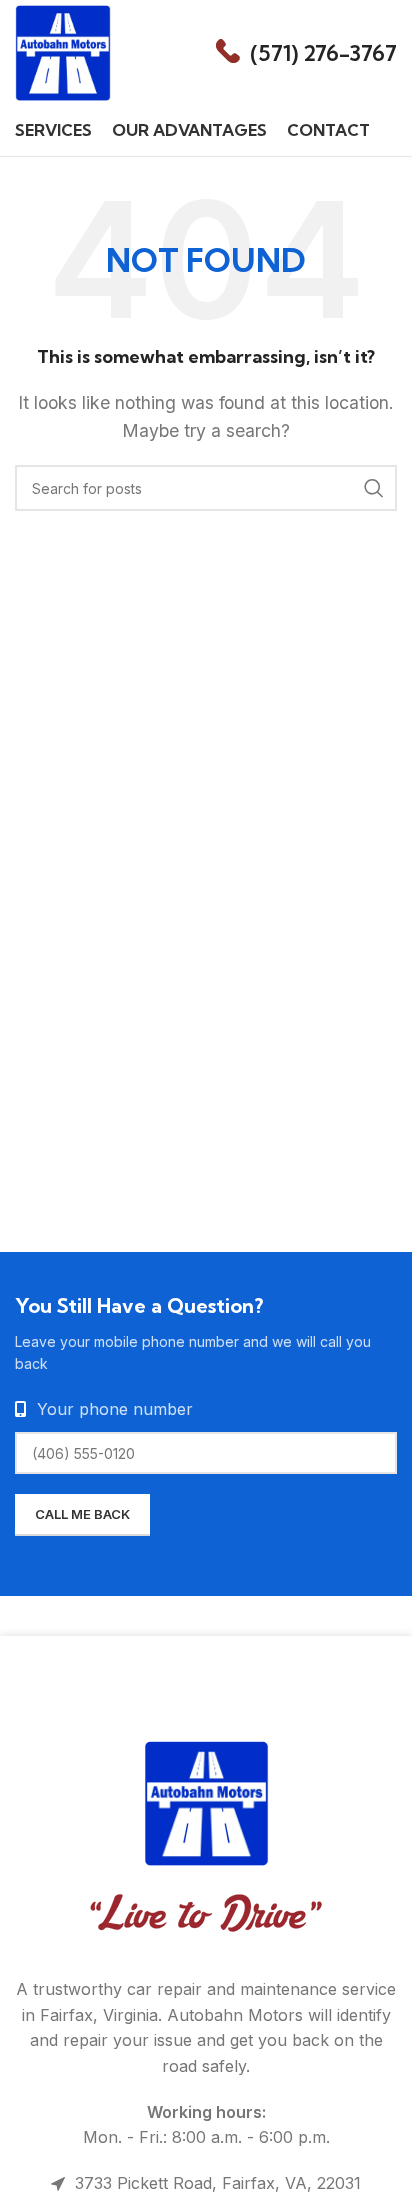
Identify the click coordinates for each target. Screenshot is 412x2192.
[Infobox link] (306, 53)
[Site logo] (63, 51)
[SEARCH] (374, 488)
